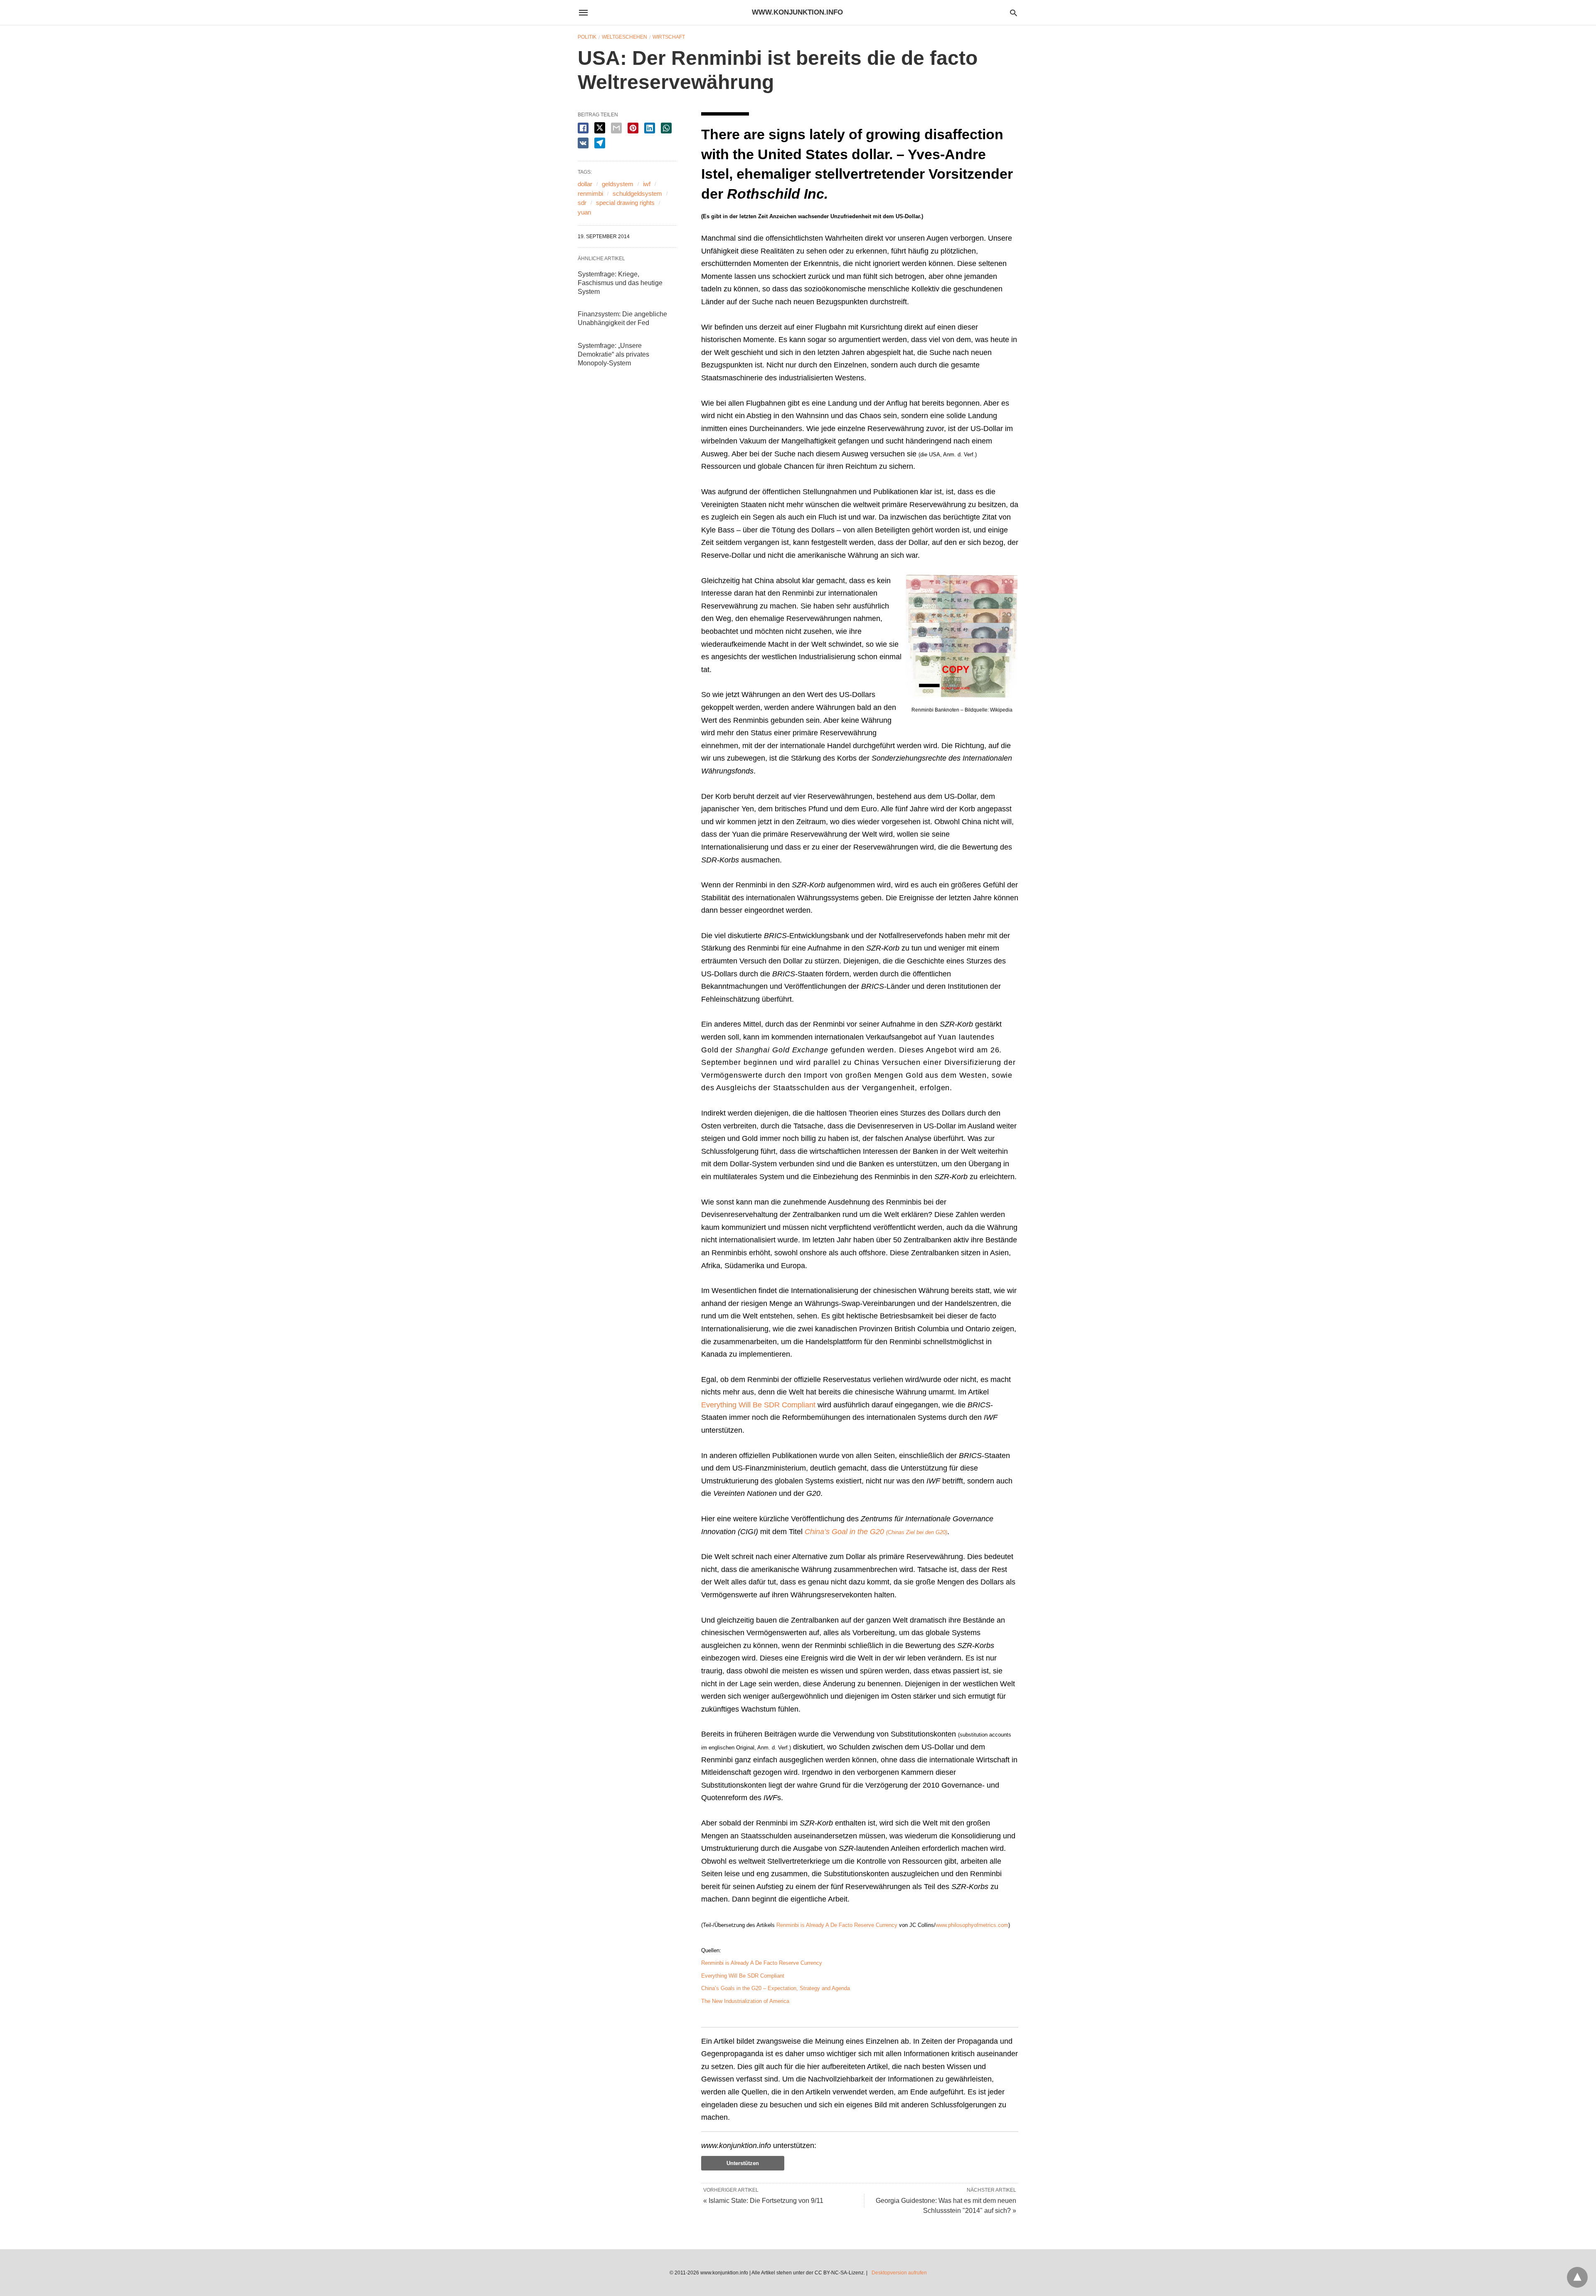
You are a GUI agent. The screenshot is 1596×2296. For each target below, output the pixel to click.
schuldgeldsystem (637, 193)
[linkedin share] (650, 128)
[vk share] (583, 143)
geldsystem (618, 184)
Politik (587, 37)
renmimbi (590, 193)
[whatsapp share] (666, 128)
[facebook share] (583, 128)
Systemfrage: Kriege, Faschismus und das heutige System (620, 283)
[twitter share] (600, 128)
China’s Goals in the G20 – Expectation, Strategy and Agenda (776, 1988)
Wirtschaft (669, 37)
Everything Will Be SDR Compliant (758, 1405)
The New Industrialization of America (745, 2001)
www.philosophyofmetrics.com (972, 1925)
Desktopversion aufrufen (899, 2273)
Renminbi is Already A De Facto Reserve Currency (837, 1925)
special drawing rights (625, 203)
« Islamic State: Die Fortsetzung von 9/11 (763, 2201)
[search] (1014, 13)
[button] (962, 637)
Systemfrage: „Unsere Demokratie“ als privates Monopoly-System (613, 354)
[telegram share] (600, 143)
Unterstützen (743, 2163)
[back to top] (1577, 2277)
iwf (647, 184)
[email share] (616, 128)
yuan (584, 212)
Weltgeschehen (624, 37)
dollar (585, 184)
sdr (582, 203)
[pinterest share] (633, 128)
